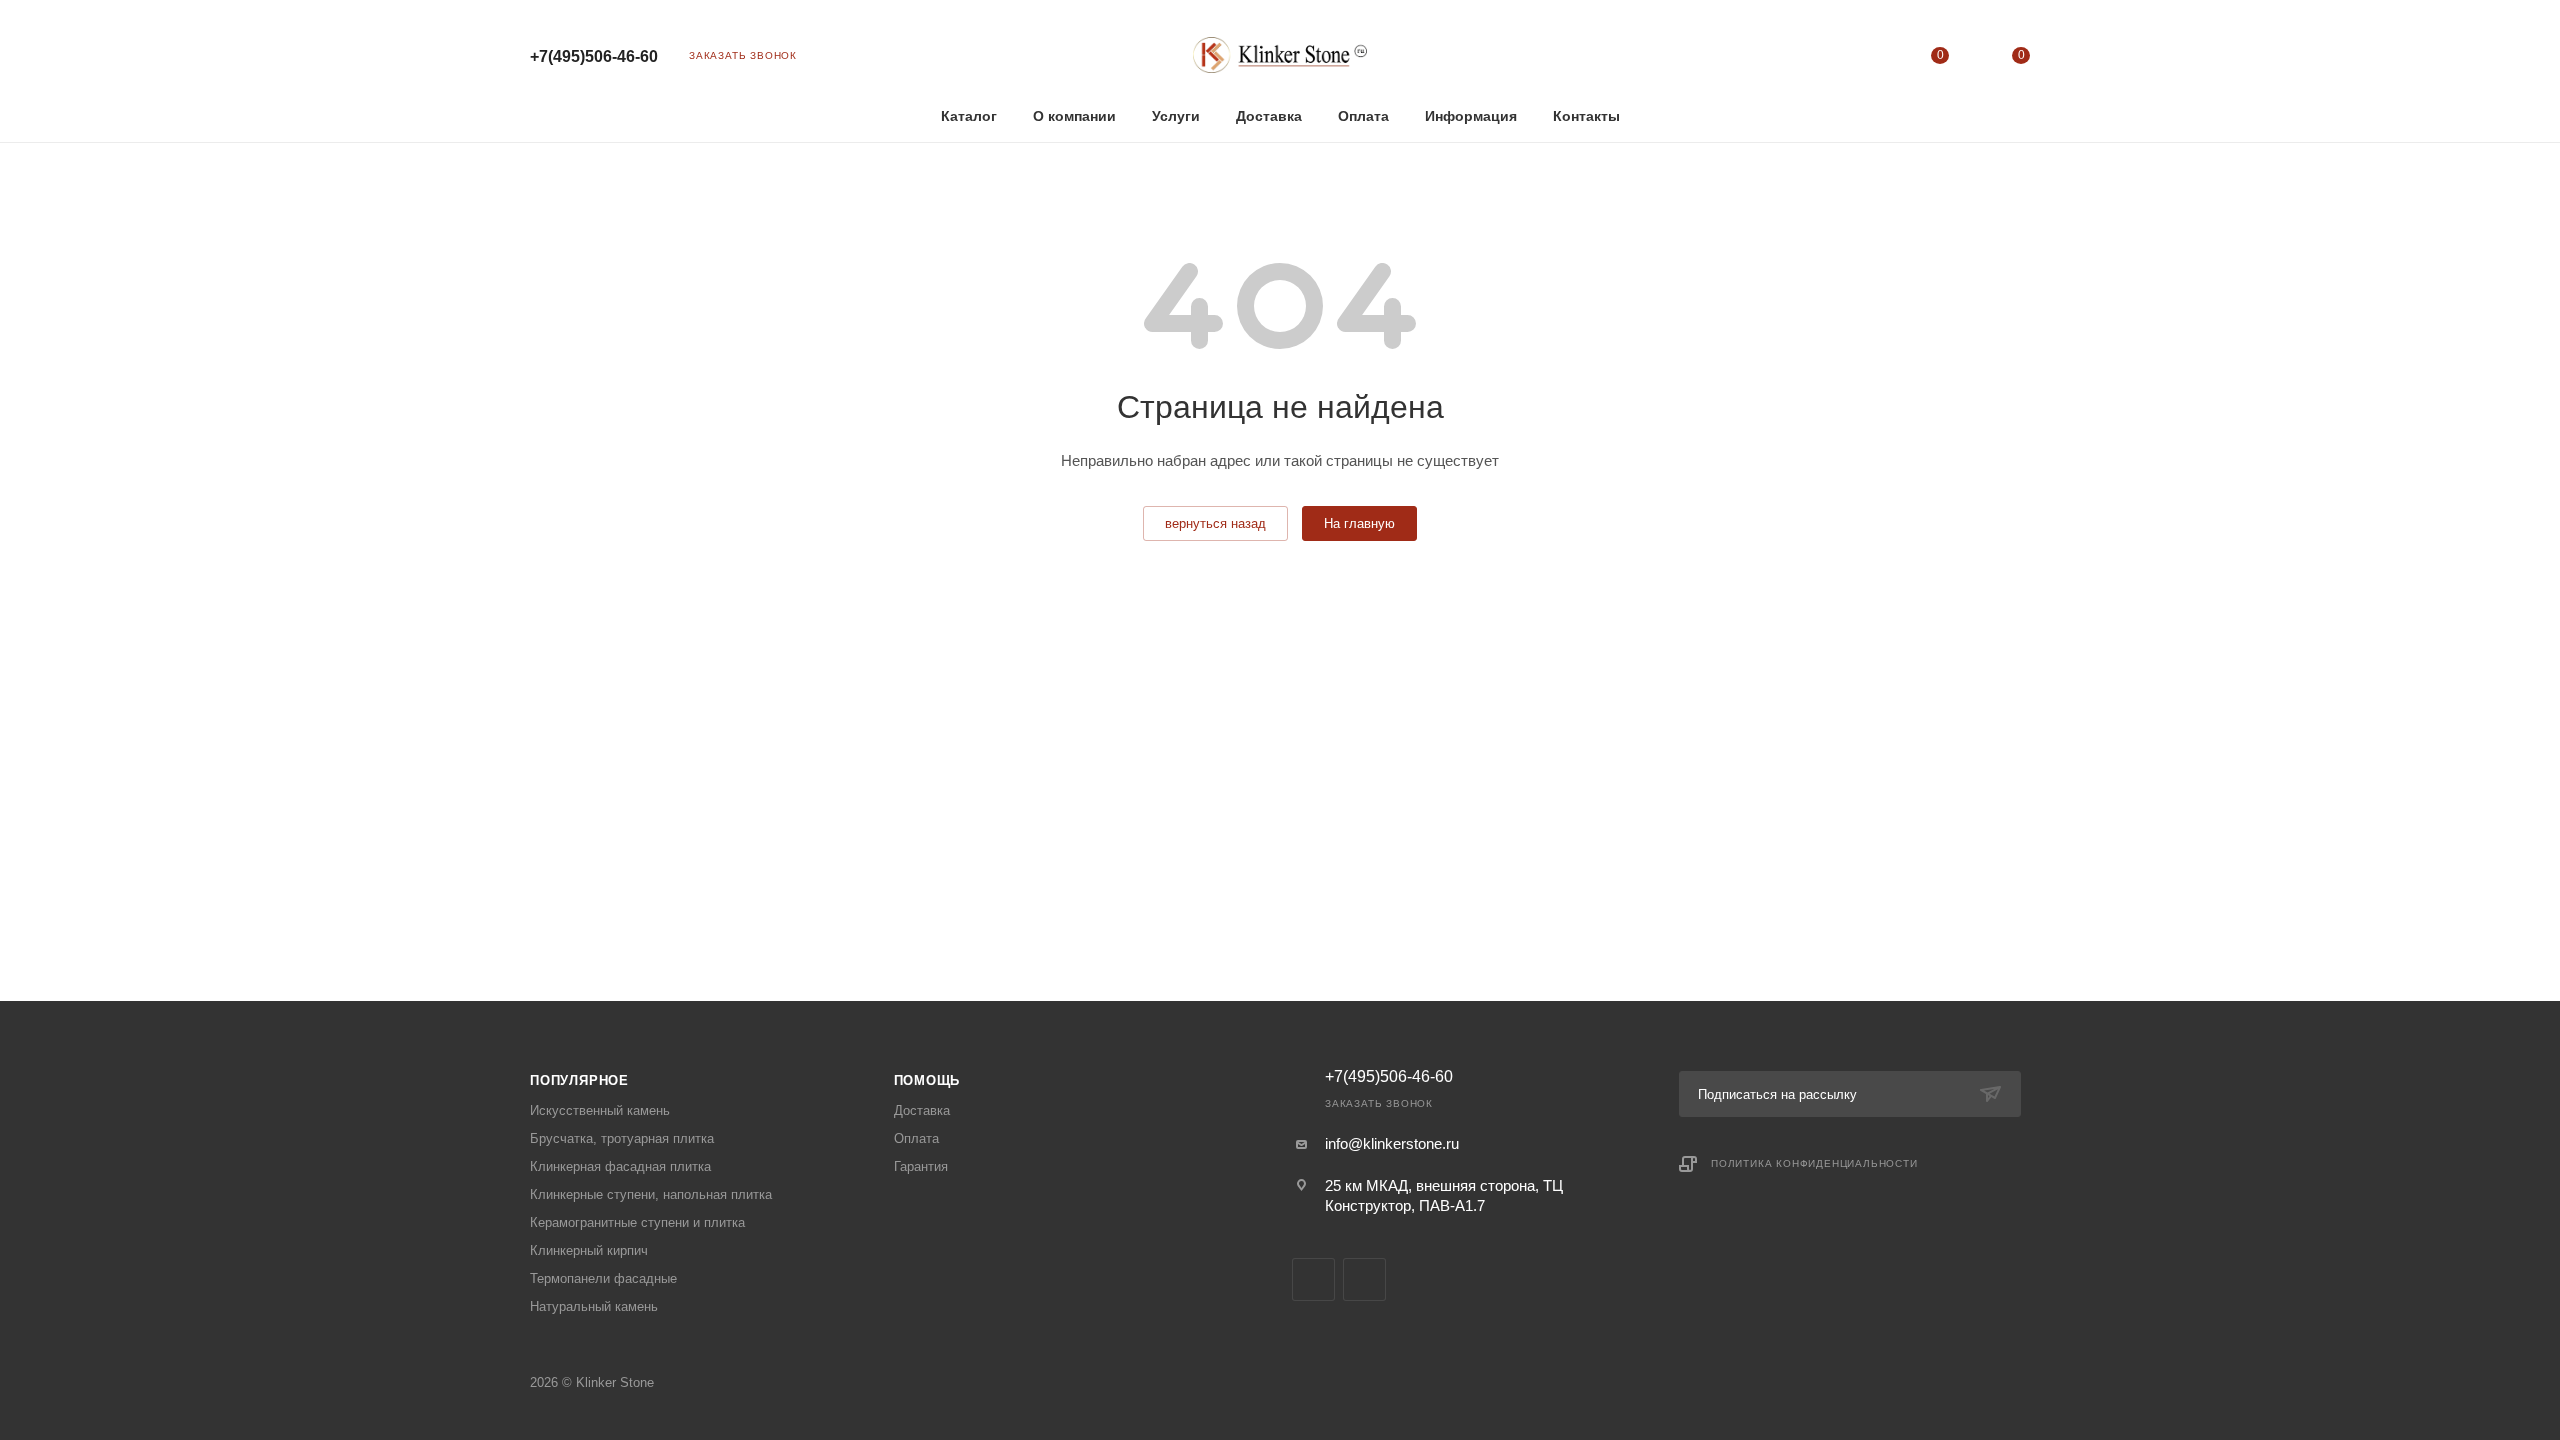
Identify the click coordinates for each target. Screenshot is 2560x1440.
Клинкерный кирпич (589, 1250)
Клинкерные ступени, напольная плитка (651, 1194)
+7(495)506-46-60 (594, 56)
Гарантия (921, 1166)
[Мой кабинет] (1858, 59)
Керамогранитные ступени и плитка (637, 1222)
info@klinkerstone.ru (1392, 1143)
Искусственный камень (600, 1110)
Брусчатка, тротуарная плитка (622, 1138)
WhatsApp (1364, 1279)
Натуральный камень (594, 1306)
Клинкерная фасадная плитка (620, 1166)
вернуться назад (1215, 523)
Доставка (922, 1110)
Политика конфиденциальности (1814, 1163)
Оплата (916, 1138)
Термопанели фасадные (603, 1278)
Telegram (1313, 1279)
